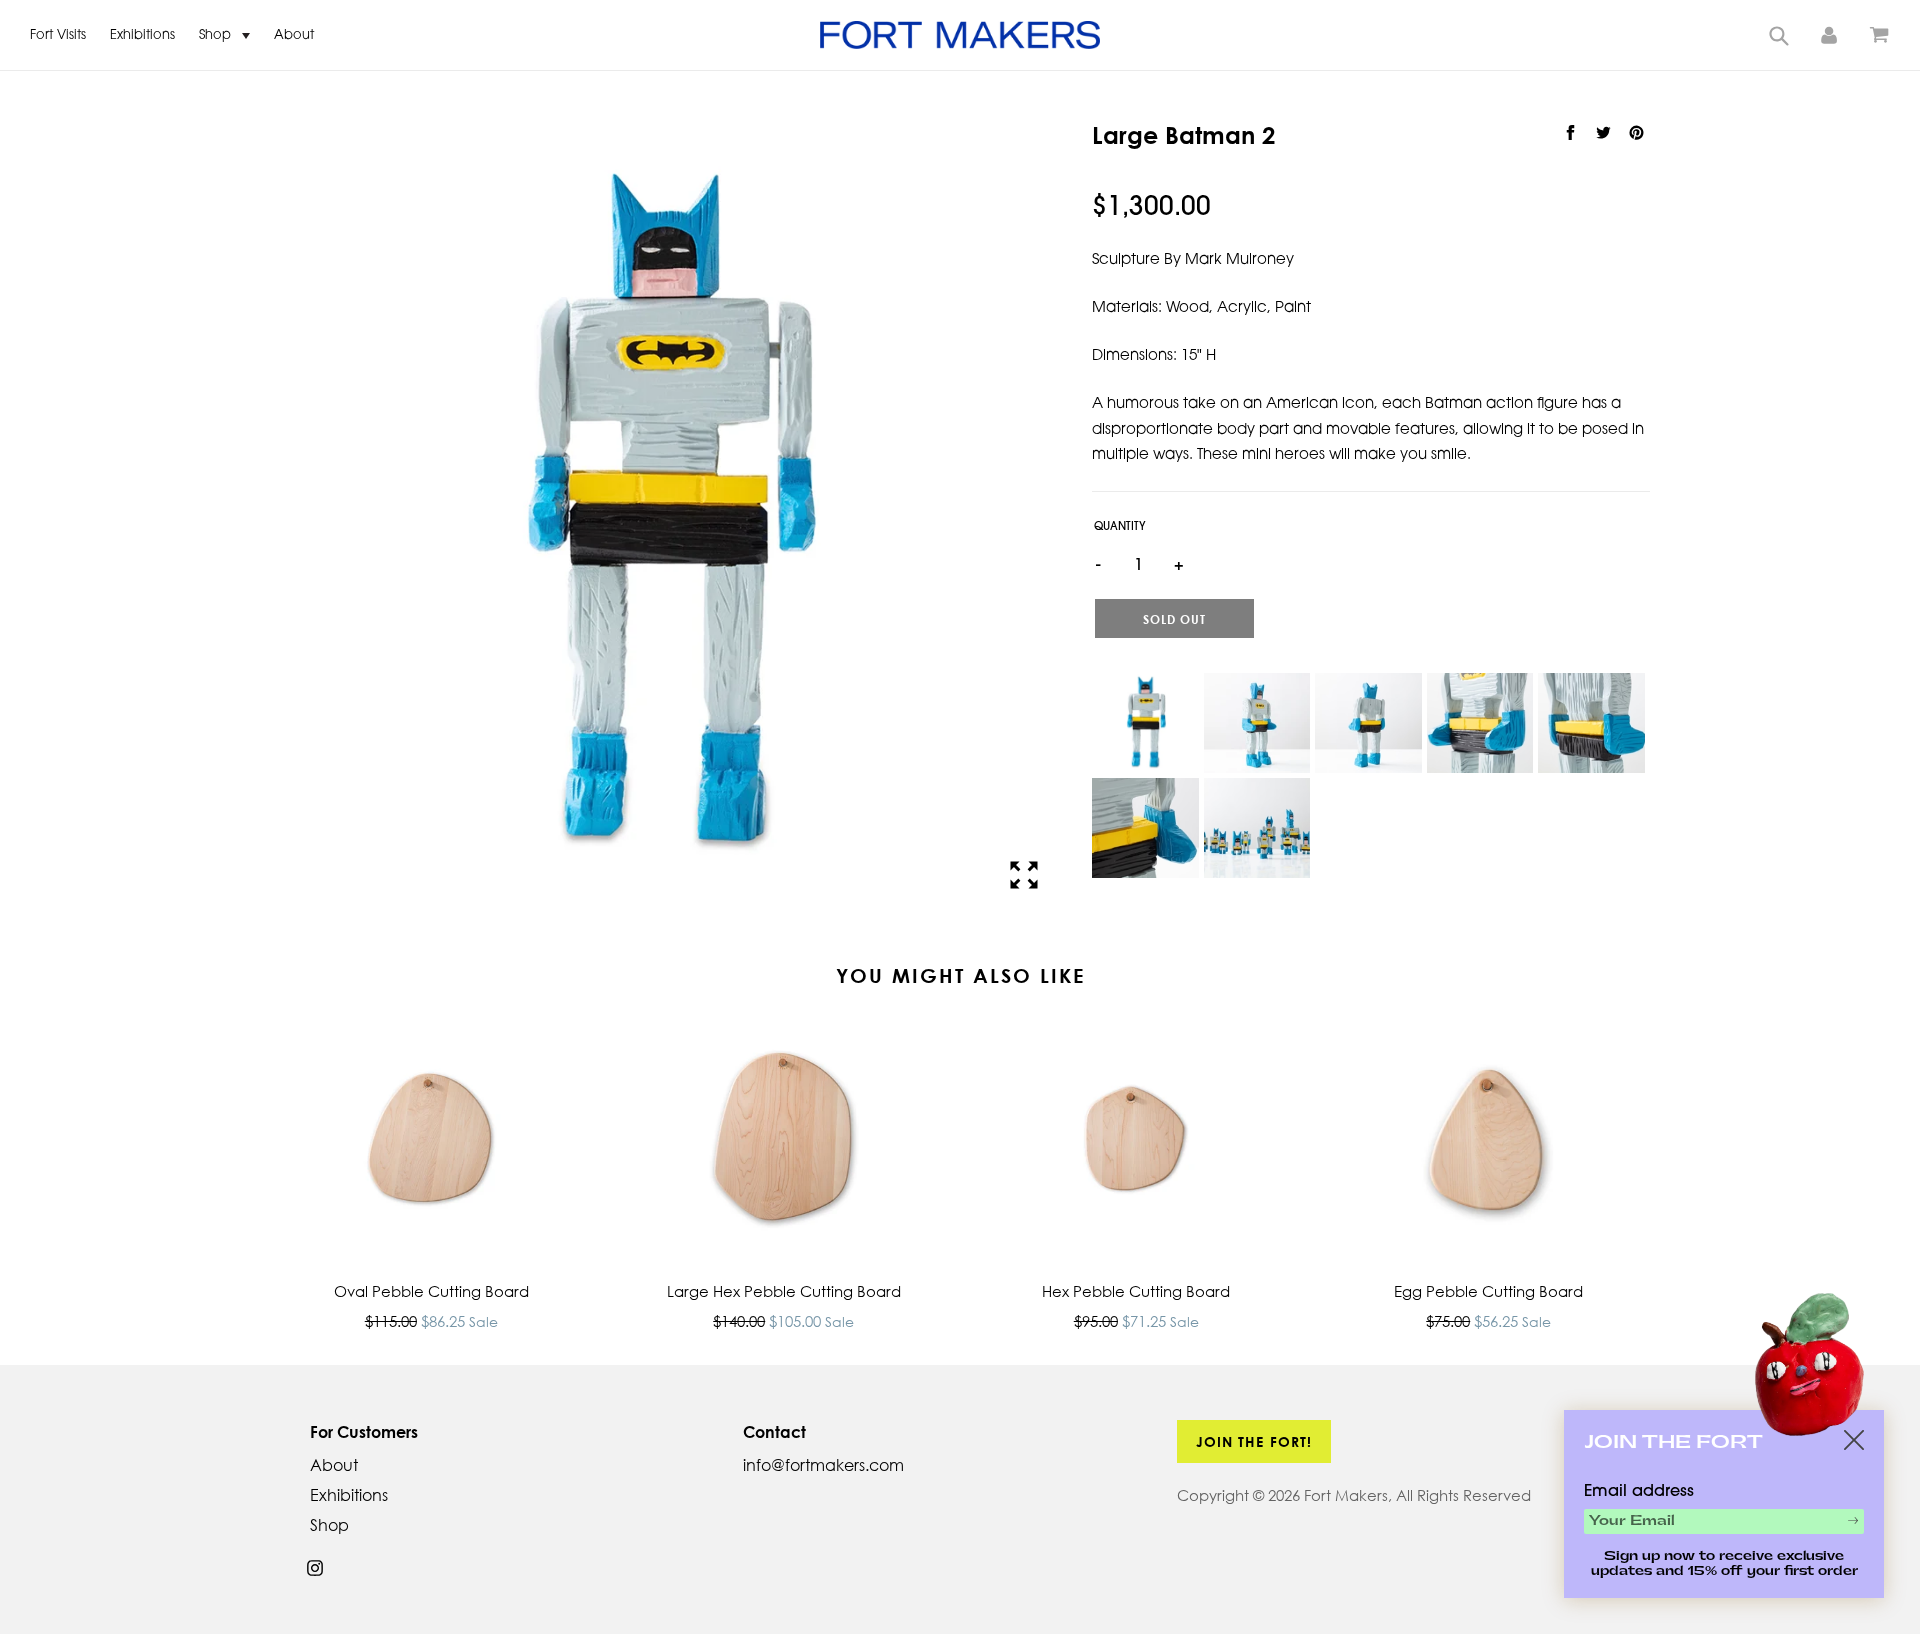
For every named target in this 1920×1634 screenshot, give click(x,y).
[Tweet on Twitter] (1605, 133)
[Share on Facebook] (1572, 133)
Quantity (1120, 527)
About (294, 35)
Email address (1639, 1492)
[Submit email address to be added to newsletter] (1853, 1520)
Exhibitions (142, 35)
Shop (217, 35)
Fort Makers (1346, 1495)
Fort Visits (58, 35)
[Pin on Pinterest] (1636, 133)
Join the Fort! (1254, 1441)
